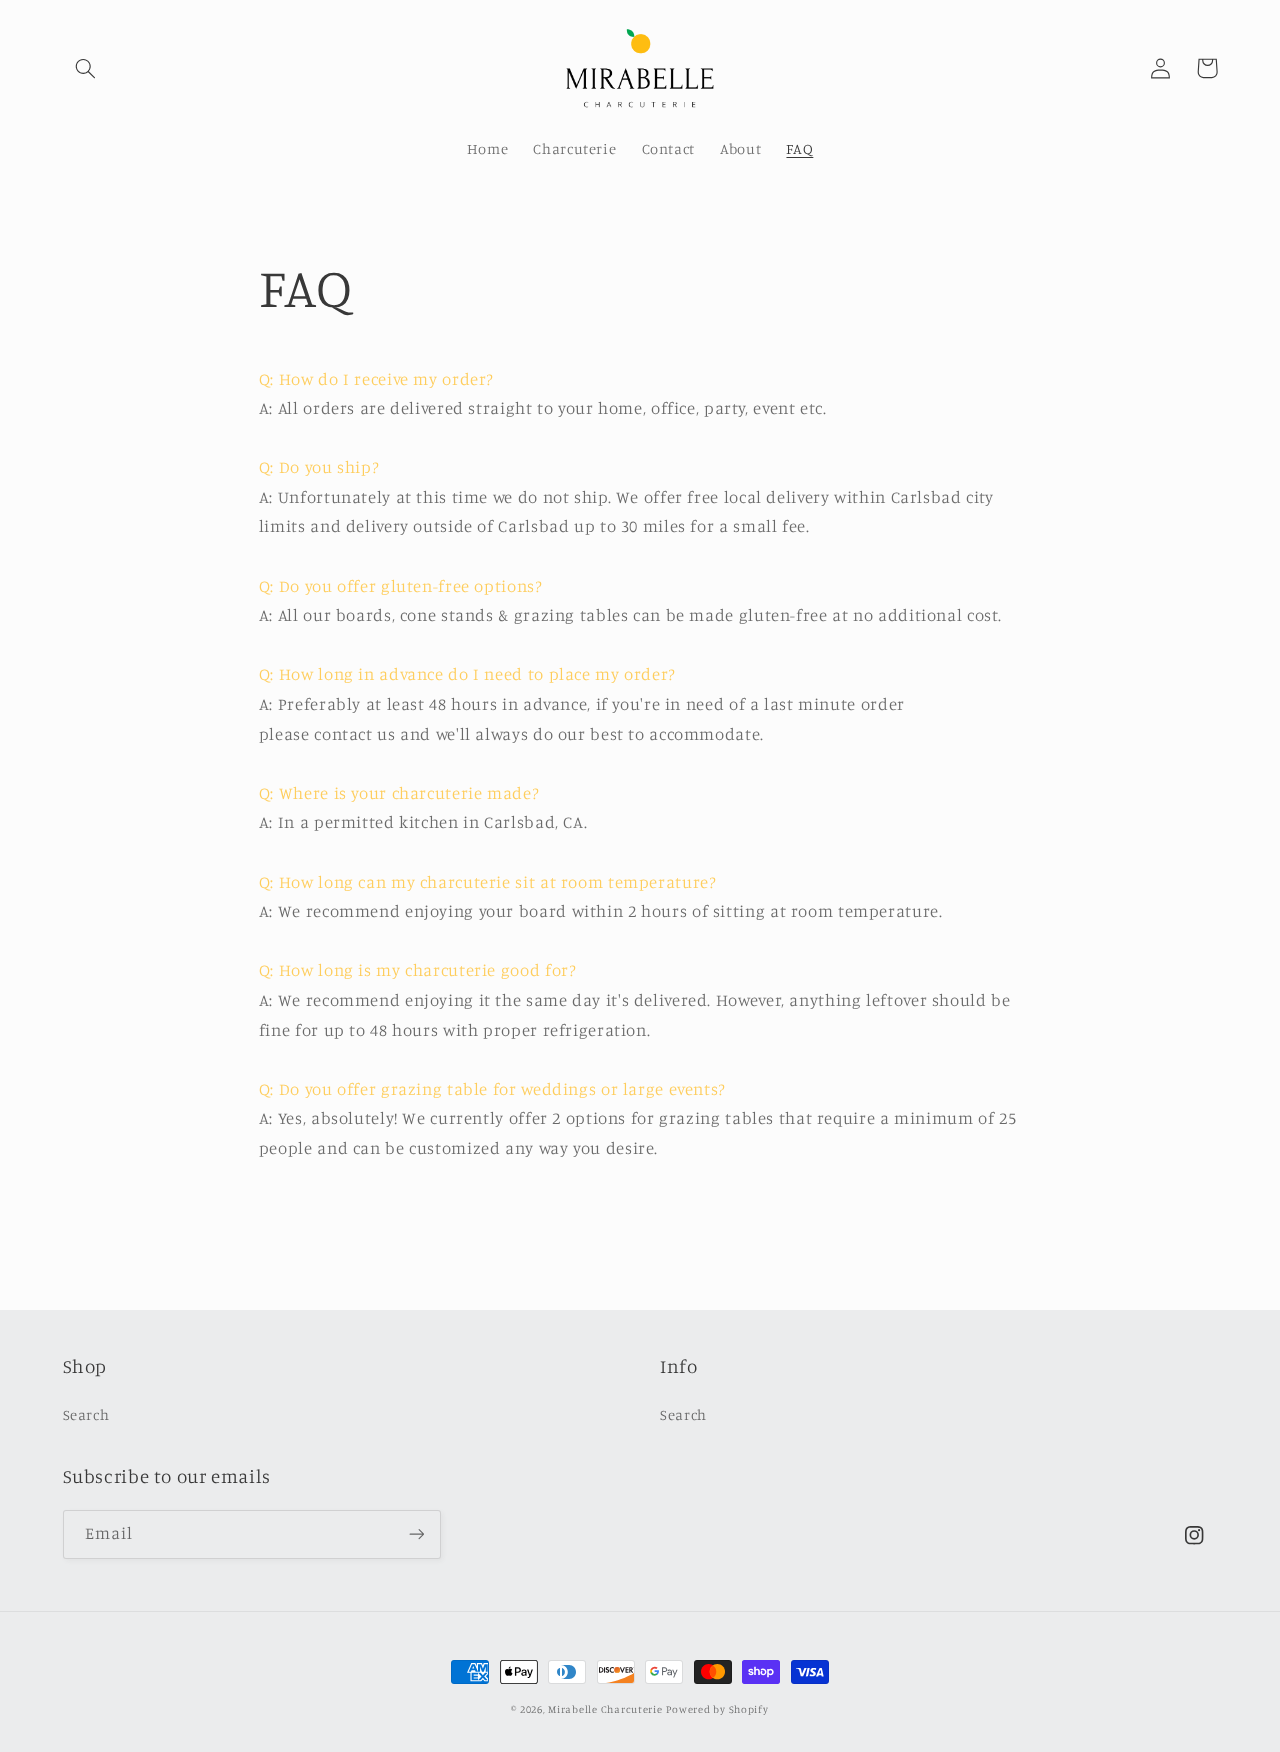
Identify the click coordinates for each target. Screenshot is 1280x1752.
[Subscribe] (416, 1534)
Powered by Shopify (717, 1709)
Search (86, 1414)
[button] (86, 68)
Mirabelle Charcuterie (605, 1709)
